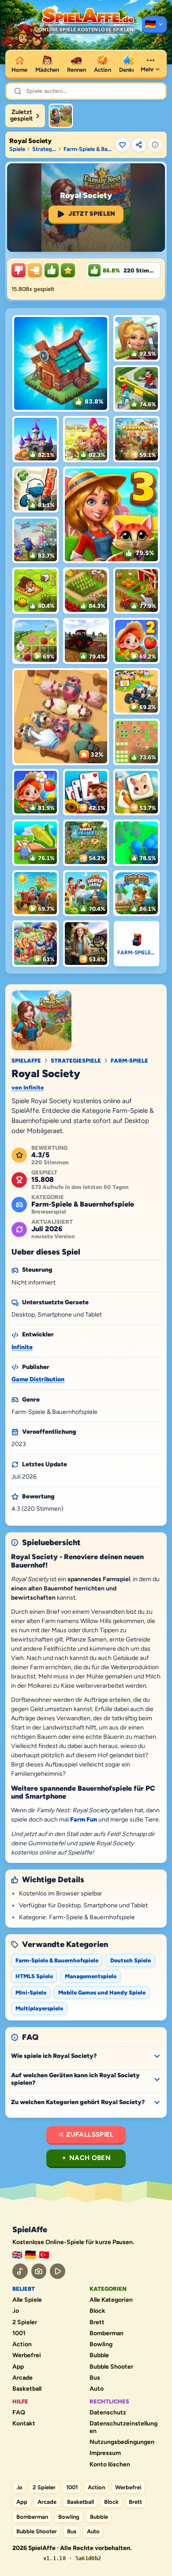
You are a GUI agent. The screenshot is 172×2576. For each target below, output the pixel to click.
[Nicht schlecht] (35, 270)
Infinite (22, 1347)
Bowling (101, 2344)
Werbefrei (27, 2355)
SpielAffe (26, 1061)
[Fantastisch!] (52, 270)
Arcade (22, 2378)
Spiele (17, 149)
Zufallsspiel (90, 2134)
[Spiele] (154, 25)
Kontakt (24, 2424)
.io (16, 2311)
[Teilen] (139, 145)
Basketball (27, 2389)
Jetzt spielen (92, 214)
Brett (97, 2322)
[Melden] (155, 145)
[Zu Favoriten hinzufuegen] (123, 145)
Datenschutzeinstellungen (123, 2427)
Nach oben (90, 2158)
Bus (95, 2378)
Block (97, 2311)
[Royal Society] (61, 116)
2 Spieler (25, 2322)
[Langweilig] (19, 270)
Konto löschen (110, 2465)
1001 (19, 2333)
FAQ (19, 2413)
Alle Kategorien (111, 2300)
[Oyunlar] (44, 2255)
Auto (97, 2389)
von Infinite (28, 1087)
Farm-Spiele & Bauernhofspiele (88, 149)
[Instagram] (39, 2271)
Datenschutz (108, 2413)
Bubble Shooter (111, 2367)
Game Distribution (38, 1379)
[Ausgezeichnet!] (68, 270)
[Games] (17, 2255)
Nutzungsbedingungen (122, 2442)
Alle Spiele (27, 2300)
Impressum (105, 2453)
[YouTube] (58, 2271)
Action (22, 2344)
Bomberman (107, 2333)
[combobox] (92, 91)
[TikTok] (20, 2271)
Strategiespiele (44, 149)
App (18, 2367)
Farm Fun (84, 1820)
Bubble (99, 2355)
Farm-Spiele (129, 1061)
